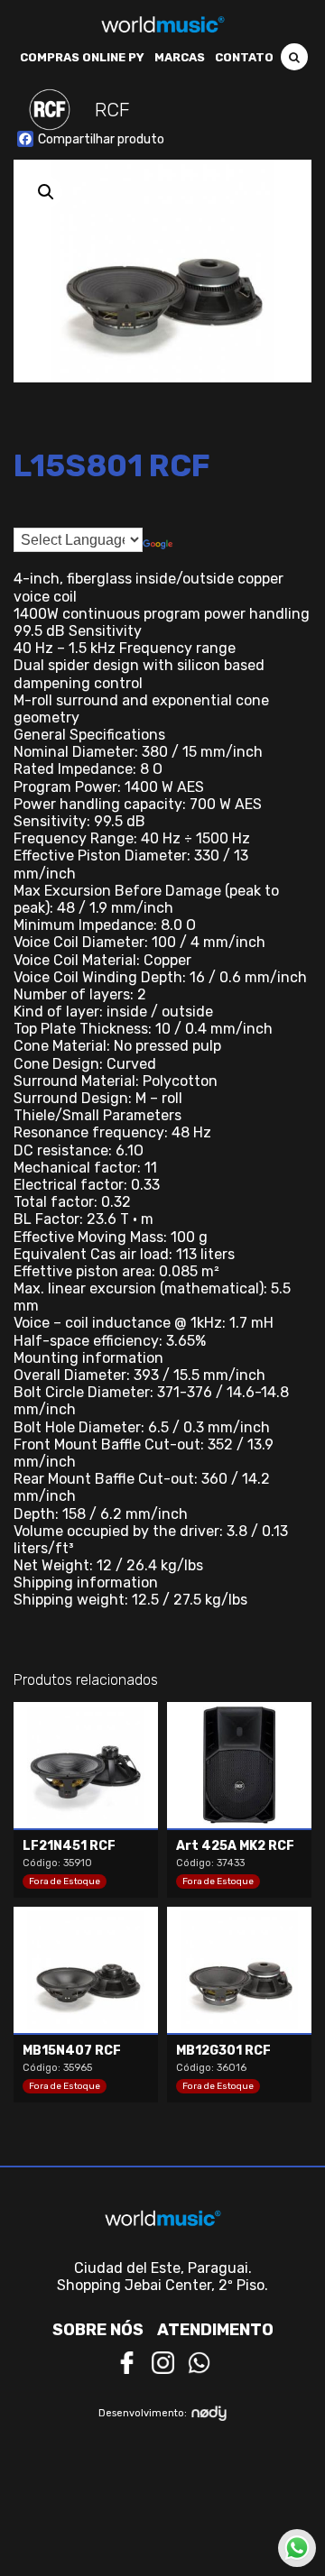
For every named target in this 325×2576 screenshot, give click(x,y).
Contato (244, 57)
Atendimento (215, 2330)
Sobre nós (98, 2330)
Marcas (180, 57)
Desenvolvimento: (143, 2413)
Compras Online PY (82, 57)
